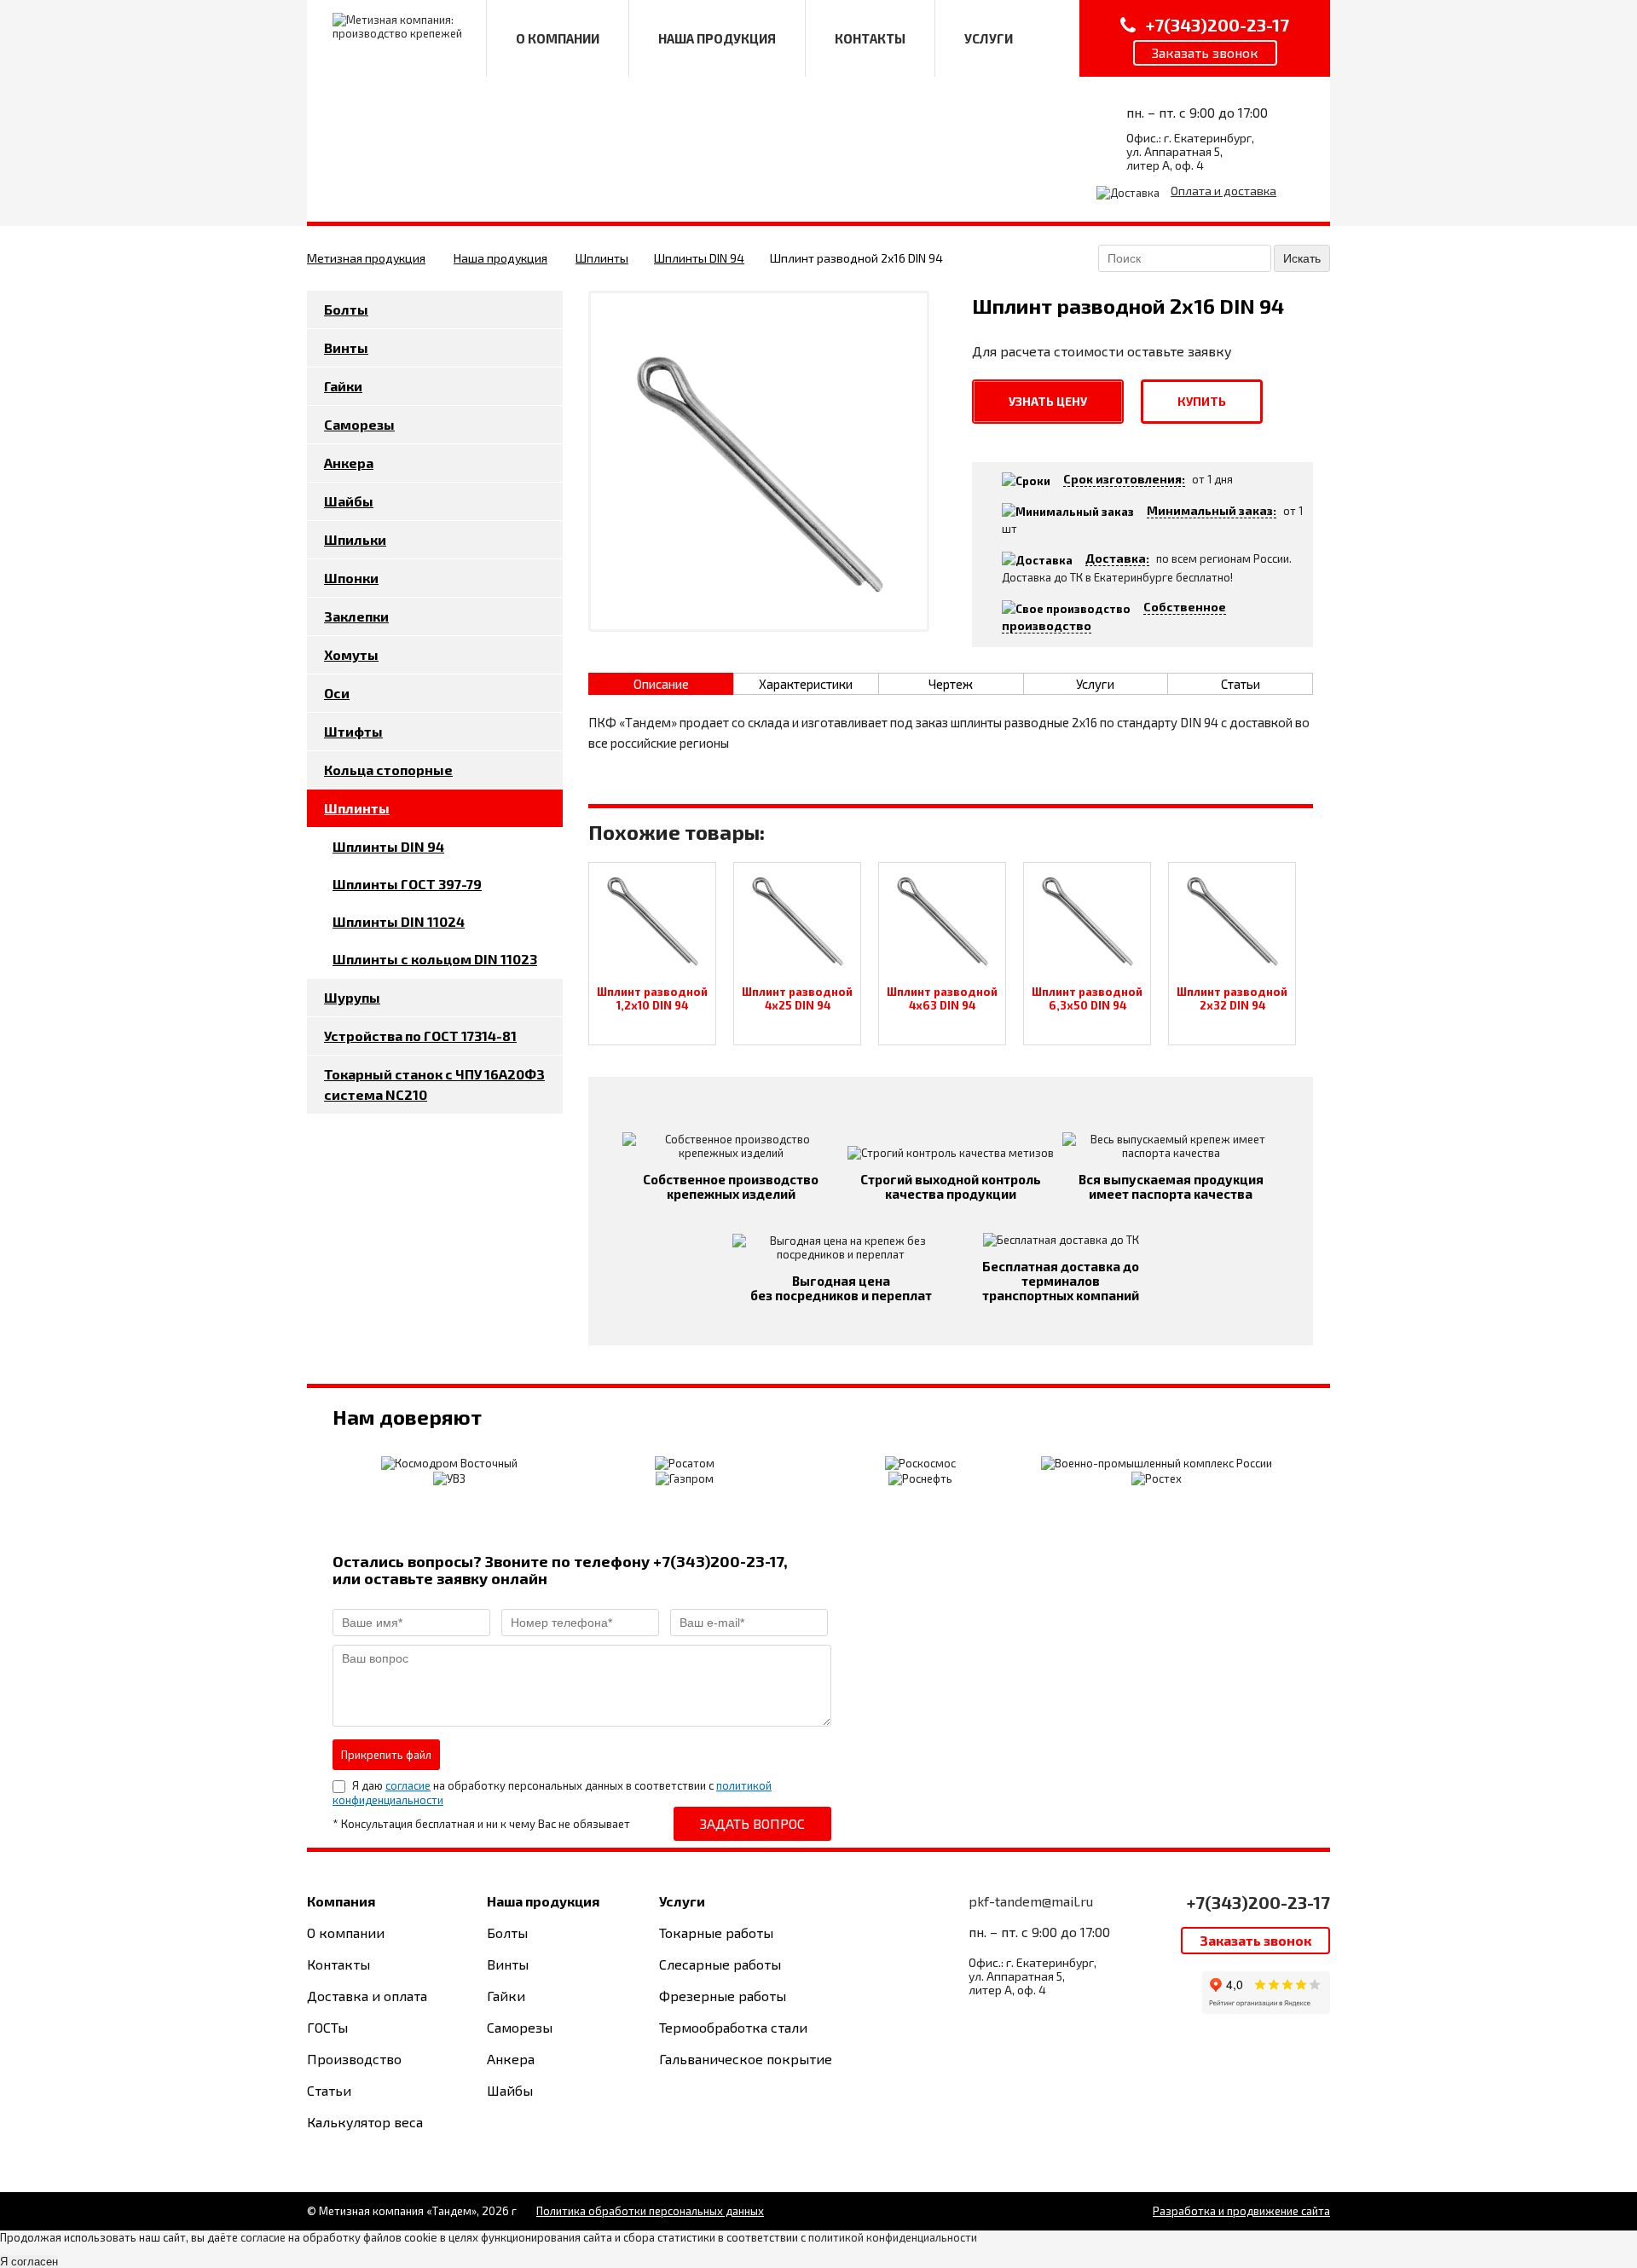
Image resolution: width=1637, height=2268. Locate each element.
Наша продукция (500, 258)
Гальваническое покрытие (746, 2059)
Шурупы (352, 997)
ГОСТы (327, 2027)
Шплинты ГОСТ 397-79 (407, 884)
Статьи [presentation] (1241, 684)
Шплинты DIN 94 (699, 258)
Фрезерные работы (723, 1996)
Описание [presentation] (661, 684)
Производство (354, 2059)
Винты (346, 347)
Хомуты (351, 654)
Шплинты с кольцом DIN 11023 (435, 959)
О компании (346, 1932)
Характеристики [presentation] (806, 684)
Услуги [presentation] (1095, 684)
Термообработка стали (733, 2027)
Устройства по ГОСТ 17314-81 (420, 1036)
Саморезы (359, 424)
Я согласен (29, 2262)
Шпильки (355, 539)
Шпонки (351, 578)
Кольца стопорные (388, 769)
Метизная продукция (366, 258)
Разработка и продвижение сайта (1241, 2211)
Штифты (353, 731)
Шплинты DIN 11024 (399, 921)
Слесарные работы (720, 1964)
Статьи (329, 2090)
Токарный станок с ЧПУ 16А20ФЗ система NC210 (434, 1084)
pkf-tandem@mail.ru (1031, 1901)
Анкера (349, 463)
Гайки (343, 386)
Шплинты (602, 258)
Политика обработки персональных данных (650, 2211)
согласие (408, 1785)
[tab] (661, 684)
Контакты (338, 1964)
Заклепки (356, 616)
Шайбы (349, 501)
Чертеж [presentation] (951, 684)
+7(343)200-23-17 (1258, 1902)
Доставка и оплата (367, 1996)
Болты (346, 309)
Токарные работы (716, 1932)
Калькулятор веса (365, 2122)
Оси (337, 693)
